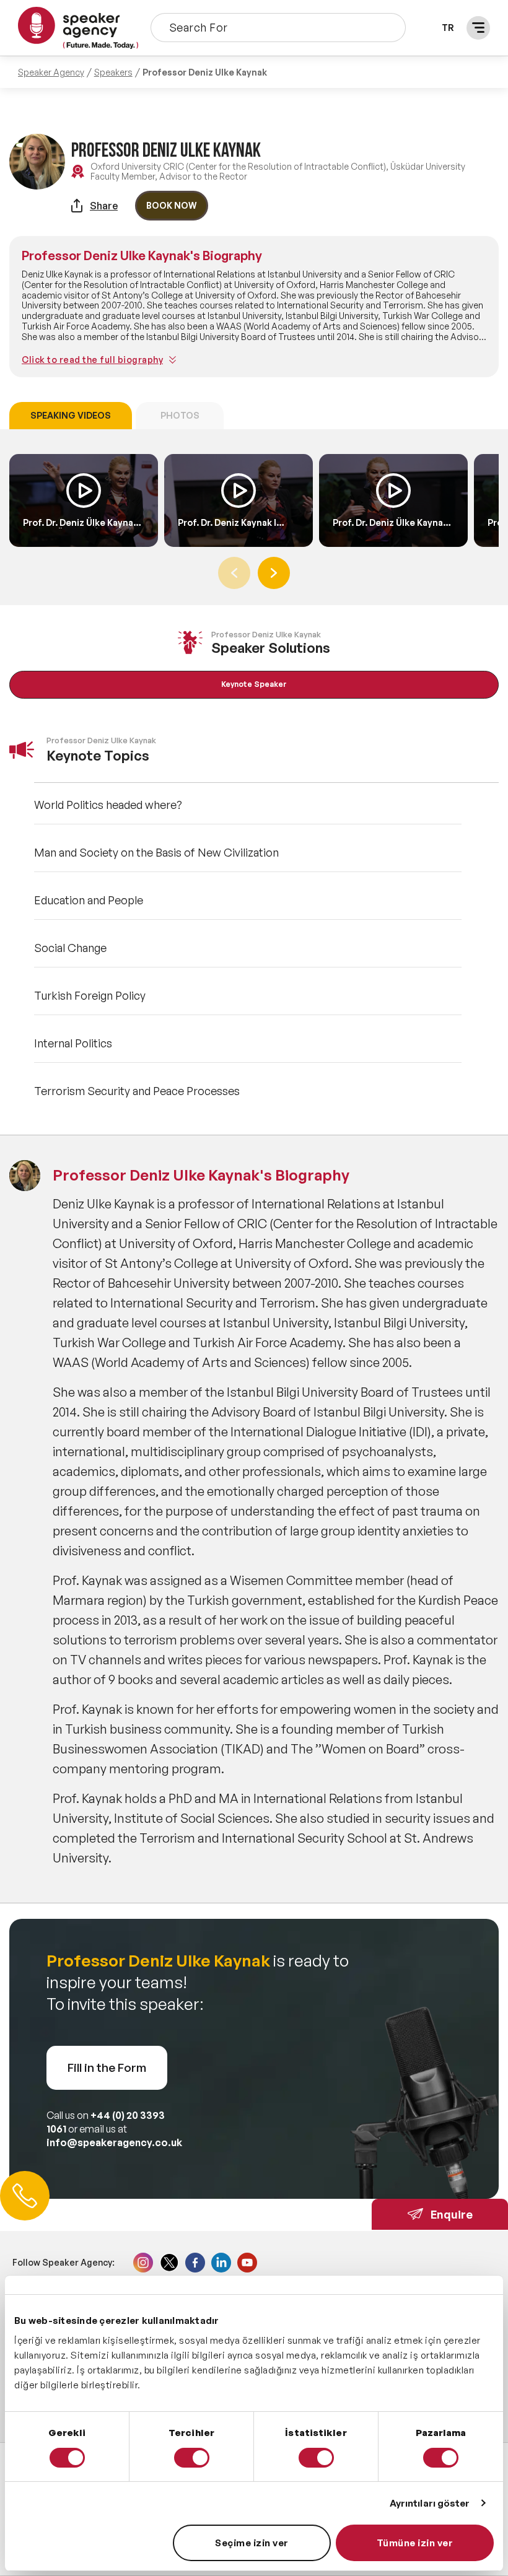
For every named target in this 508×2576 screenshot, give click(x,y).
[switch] (192, 2458)
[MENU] (478, 28)
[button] (274, 573)
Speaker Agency (51, 72)
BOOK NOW (172, 205)
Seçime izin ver (252, 2543)
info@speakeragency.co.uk (114, 2142)
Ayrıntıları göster (430, 2503)
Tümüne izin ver (415, 2543)
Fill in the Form (107, 2067)
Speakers (113, 72)
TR (448, 28)
